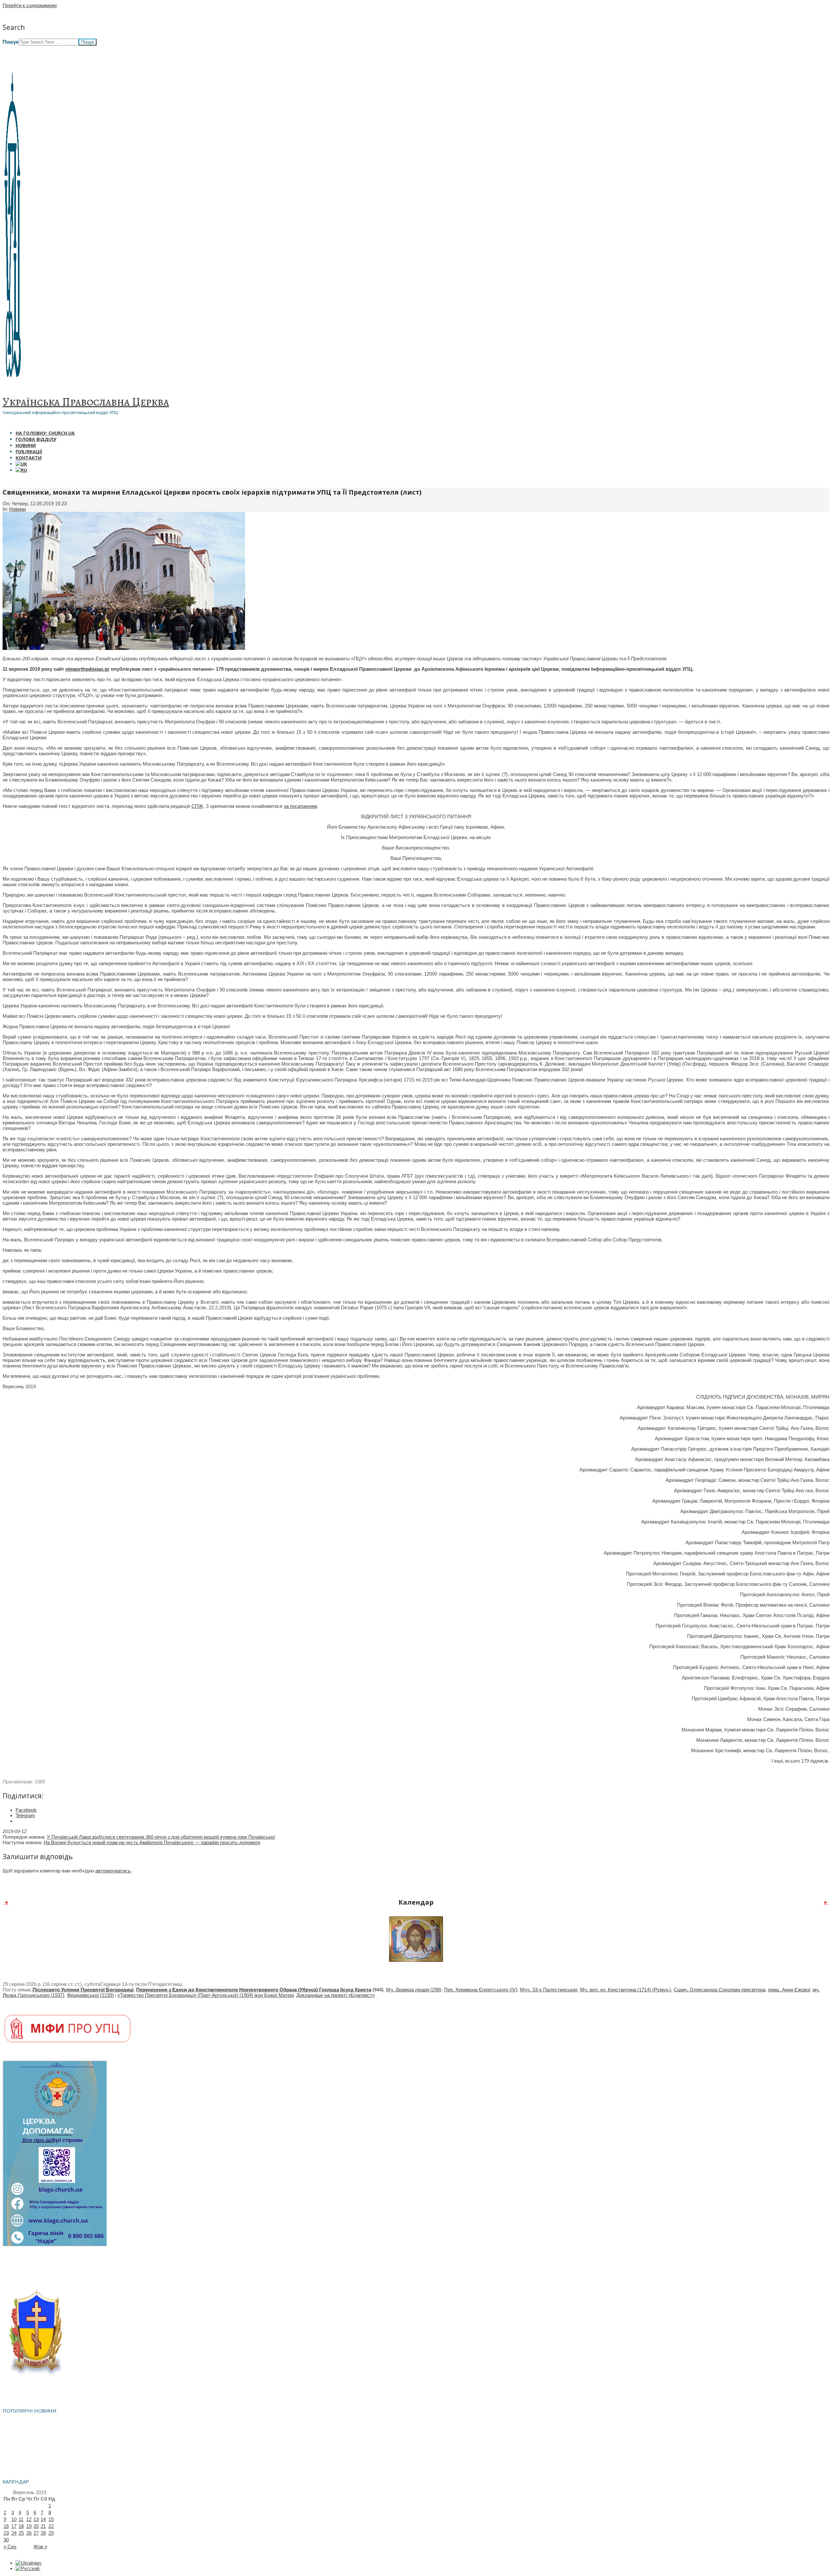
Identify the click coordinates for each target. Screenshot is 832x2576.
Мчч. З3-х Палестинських (549, 1990)
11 (21, 2519)
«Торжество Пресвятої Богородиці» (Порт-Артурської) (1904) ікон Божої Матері (206, 1995)
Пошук (11, 42)
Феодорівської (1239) (90, 1995)
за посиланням (300, 806)
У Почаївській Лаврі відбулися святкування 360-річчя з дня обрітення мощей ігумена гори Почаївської (161, 1837)
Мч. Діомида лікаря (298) (414, 1990)
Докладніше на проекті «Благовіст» (336, 1995)
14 (43, 2519)
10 (14, 2519)
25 (21, 2533)
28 (43, 2533)
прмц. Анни (789, 1990)
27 (36, 2533)
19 (29, 2526)
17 (14, 2526)
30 (6, 2540)
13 (36, 2519)
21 (43, 2526)
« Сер (10, 2547)
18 (21, 2526)
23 (6, 2533)
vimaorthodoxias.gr (87, 669)
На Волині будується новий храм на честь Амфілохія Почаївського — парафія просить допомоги (152, 1842)
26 (29, 2533)
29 (51, 2533)
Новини (17, 509)
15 (51, 2519)
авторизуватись (113, 1871)
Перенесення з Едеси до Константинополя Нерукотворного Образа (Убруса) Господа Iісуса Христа (254, 1990)
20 (36, 2526)
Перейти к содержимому (30, 5)
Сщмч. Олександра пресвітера (720, 1990)
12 (29, 2519)
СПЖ (197, 806)
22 (51, 2526)
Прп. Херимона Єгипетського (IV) (481, 1990)
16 (6, 2526)
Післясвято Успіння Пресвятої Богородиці (83, 1990)
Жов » (40, 2547)
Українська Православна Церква (86, 402)
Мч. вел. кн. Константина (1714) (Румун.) (626, 1990)
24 (14, 2533)
